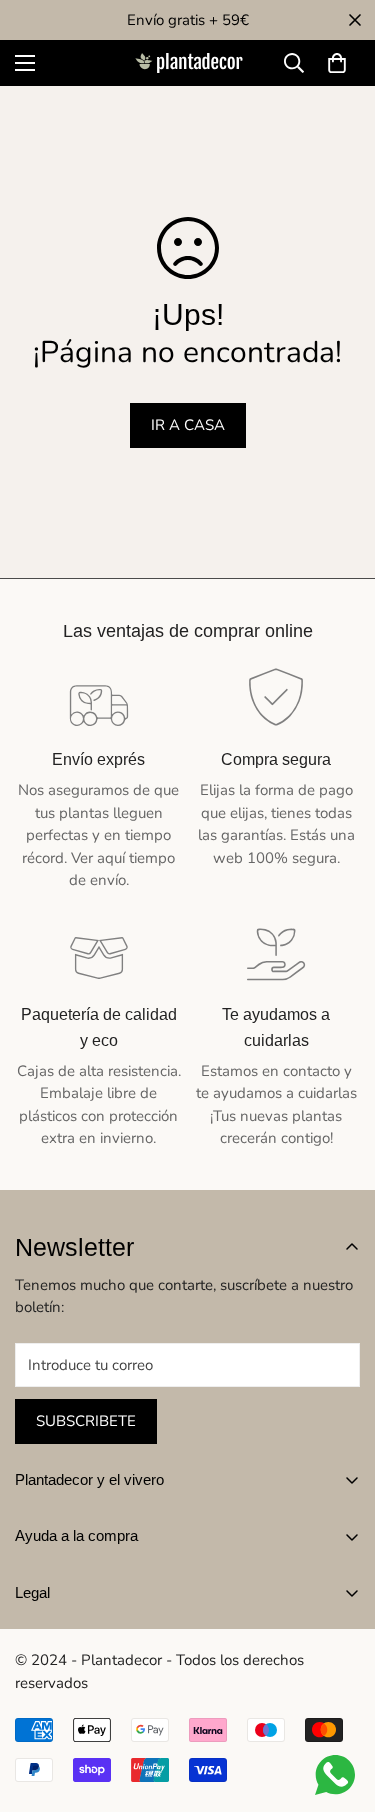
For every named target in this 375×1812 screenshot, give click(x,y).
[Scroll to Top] (339, 1706)
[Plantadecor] (188, 63)
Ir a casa (188, 425)
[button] (337, 63)
